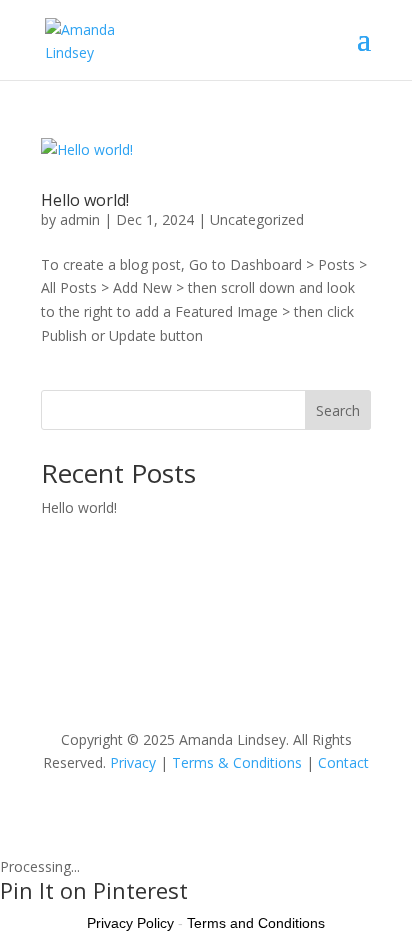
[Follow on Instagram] (226, 674)
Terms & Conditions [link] (237, 762)
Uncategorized (257, 219)
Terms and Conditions (256, 923)
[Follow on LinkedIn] (186, 674)
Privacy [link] (133, 762)
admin (80, 219)
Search (338, 410)
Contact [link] (343, 762)
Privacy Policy (130, 923)
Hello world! (85, 200)
